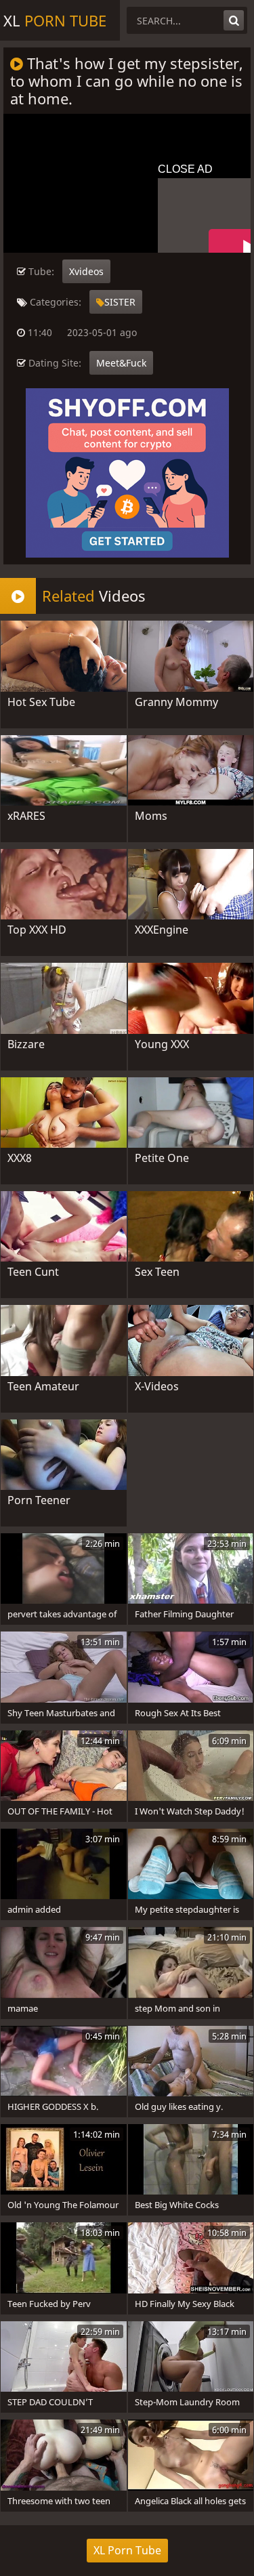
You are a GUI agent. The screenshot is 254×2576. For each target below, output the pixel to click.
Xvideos (86, 271)
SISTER (120, 302)
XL (55, 20)
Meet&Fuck (121, 363)
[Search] (234, 20)
